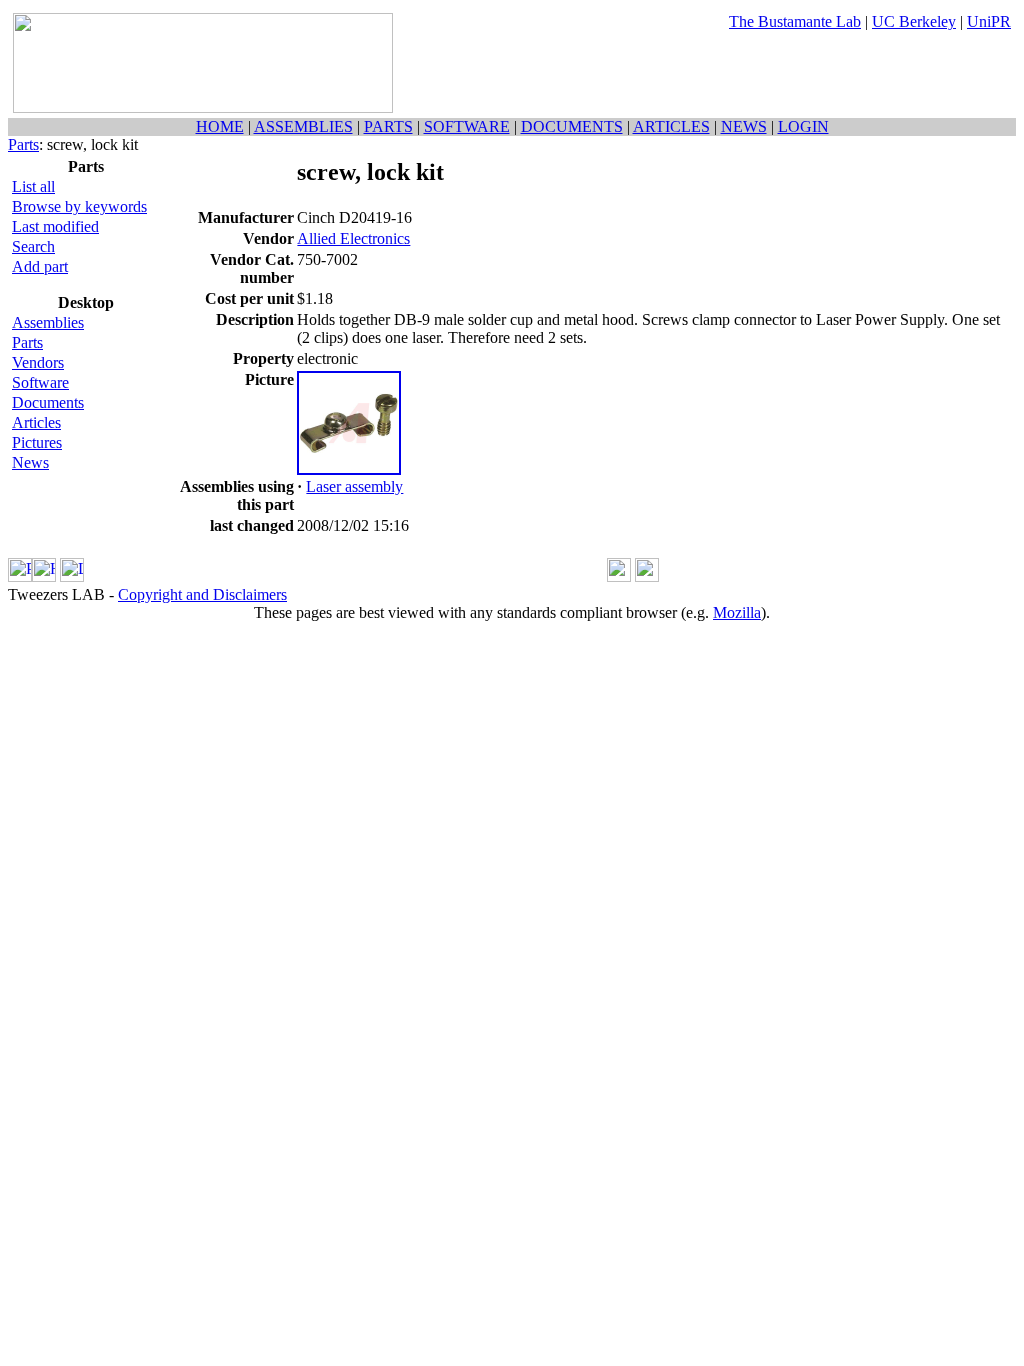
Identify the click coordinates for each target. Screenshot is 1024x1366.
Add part (40, 266)
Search (33, 246)
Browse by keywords (79, 206)
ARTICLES (671, 126)
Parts (23, 144)
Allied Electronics (353, 238)
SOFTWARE (467, 126)
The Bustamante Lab (795, 21)
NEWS (744, 126)
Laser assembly (354, 486)
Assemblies (48, 322)
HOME (220, 126)
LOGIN (803, 126)
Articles (36, 422)
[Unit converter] (647, 576)
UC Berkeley (914, 21)
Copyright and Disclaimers (202, 594)
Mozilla (737, 612)
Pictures (37, 442)
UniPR (989, 21)
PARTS (388, 126)
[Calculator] (619, 576)
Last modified (55, 226)
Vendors (38, 362)
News (30, 462)
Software (40, 382)
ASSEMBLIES (303, 126)
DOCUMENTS (572, 126)
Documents (48, 402)
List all (33, 186)
